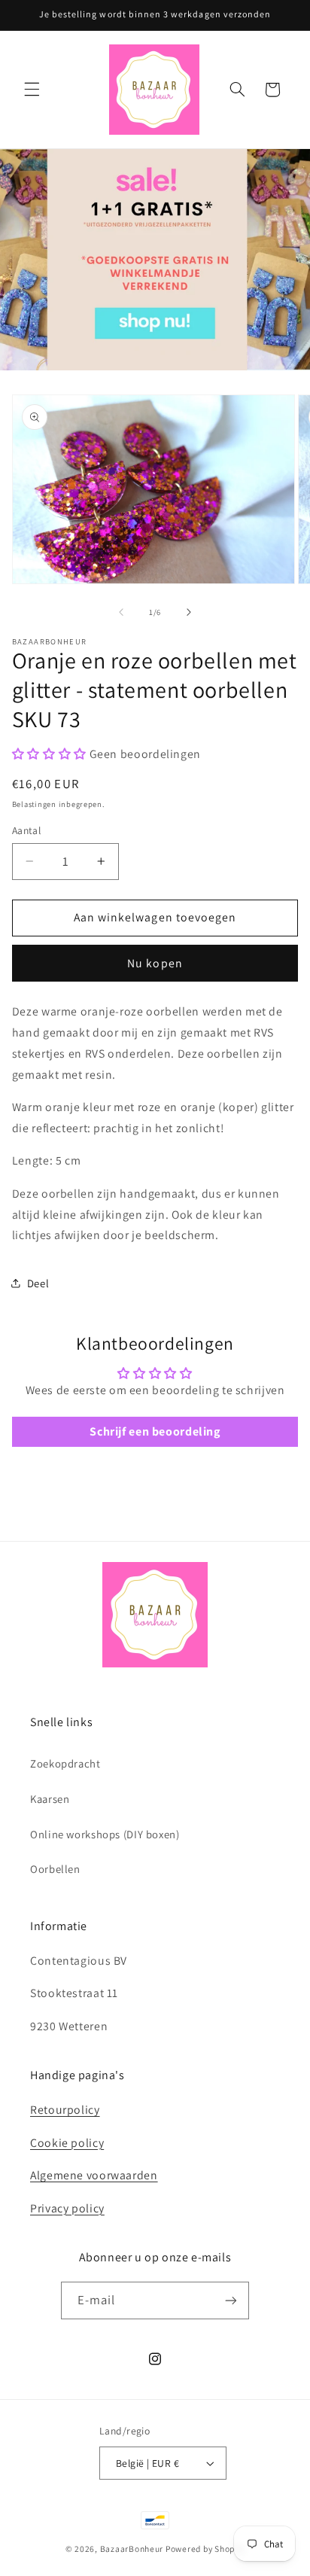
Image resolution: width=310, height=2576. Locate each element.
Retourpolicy (65, 2110)
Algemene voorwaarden (94, 2175)
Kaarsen (50, 1799)
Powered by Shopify (205, 2549)
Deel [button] (38, 1283)
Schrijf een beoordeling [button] (155, 1431)
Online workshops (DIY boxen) (105, 1834)
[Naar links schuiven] (121, 612)
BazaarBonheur (132, 2549)
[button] (32, 90)
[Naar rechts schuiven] (189, 612)
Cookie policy (67, 2143)
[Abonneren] (231, 2300)
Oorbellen (55, 1869)
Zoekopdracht (65, 1763)
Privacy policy (67, 2208)
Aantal (27, 830)
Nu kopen (155, 963)
